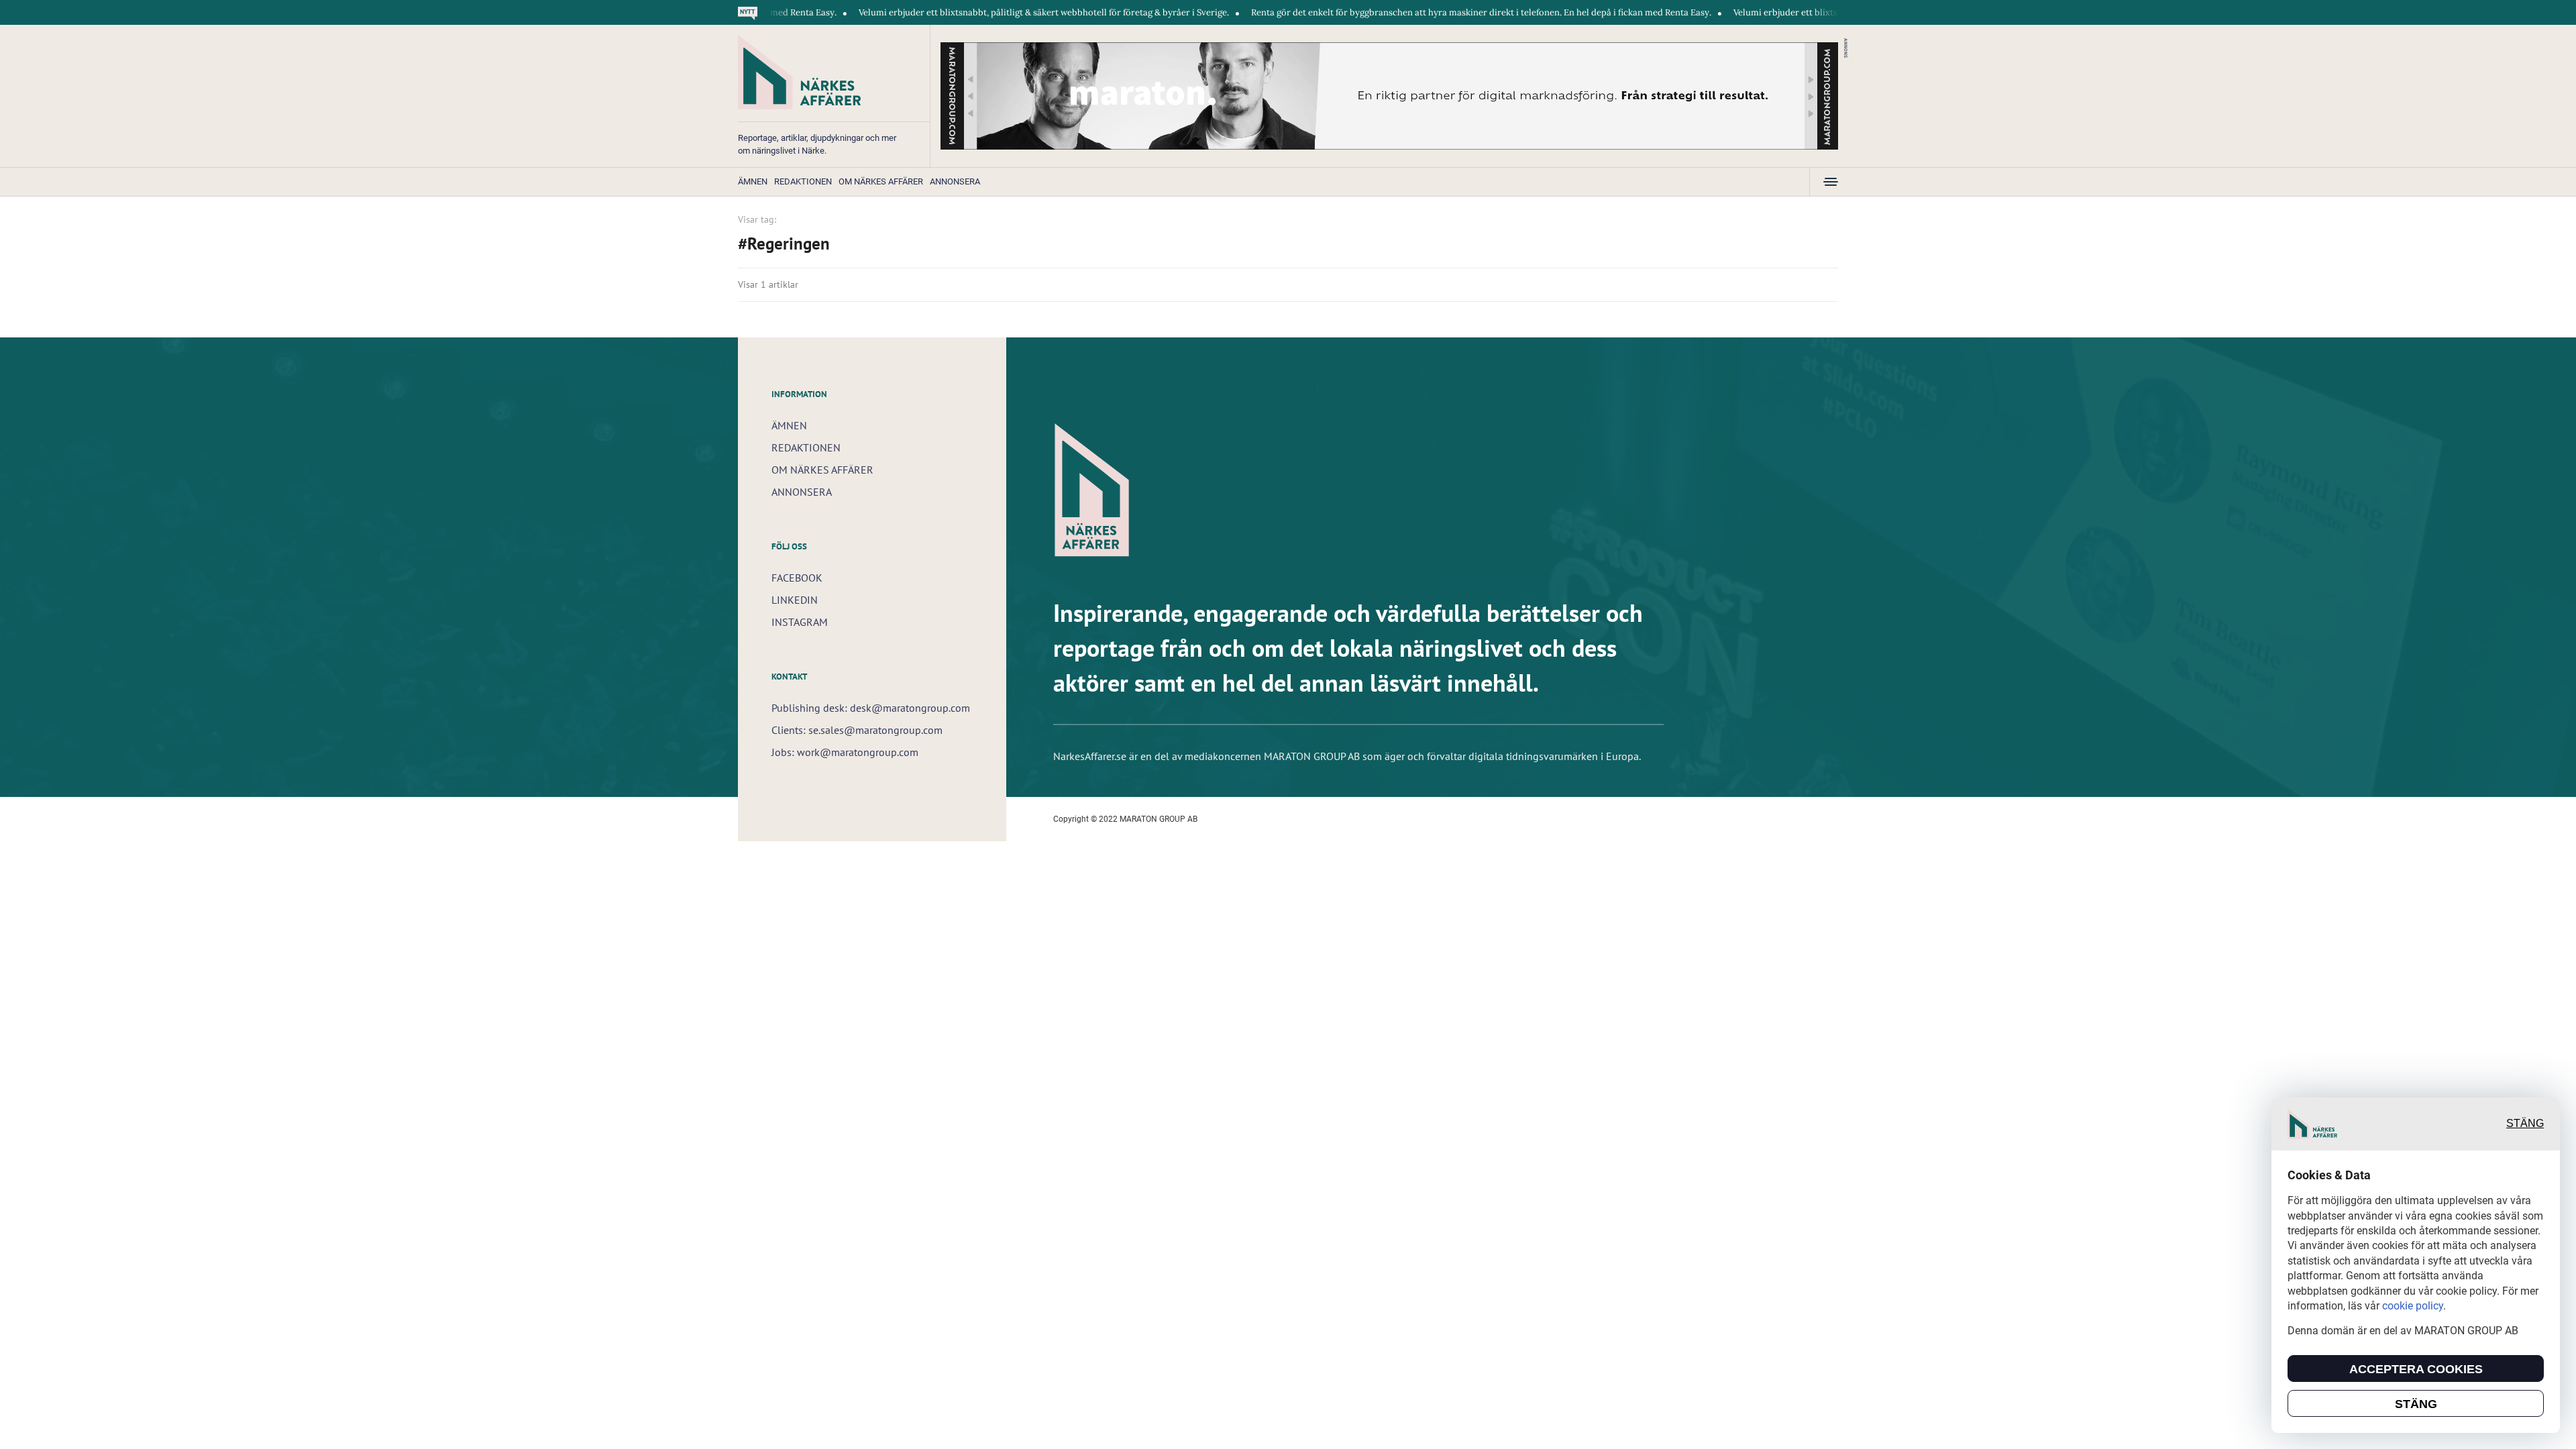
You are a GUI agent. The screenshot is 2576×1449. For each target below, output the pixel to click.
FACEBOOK (797, 578)
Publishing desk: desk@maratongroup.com (871, 708)
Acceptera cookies (2416, 1369)
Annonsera (955, 181)
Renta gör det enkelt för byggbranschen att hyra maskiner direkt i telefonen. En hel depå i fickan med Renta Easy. (1407, 12)
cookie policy (2413, 1306)
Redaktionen (803, 181)
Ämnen (753, 181)
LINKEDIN (795, 600)
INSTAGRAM (800, 622)
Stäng (2525, 1124)
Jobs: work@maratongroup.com (845, 752)
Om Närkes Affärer (881, 181)
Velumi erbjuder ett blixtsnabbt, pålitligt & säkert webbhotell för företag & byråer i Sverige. (969, 12)
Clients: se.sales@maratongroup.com (857, 730)
